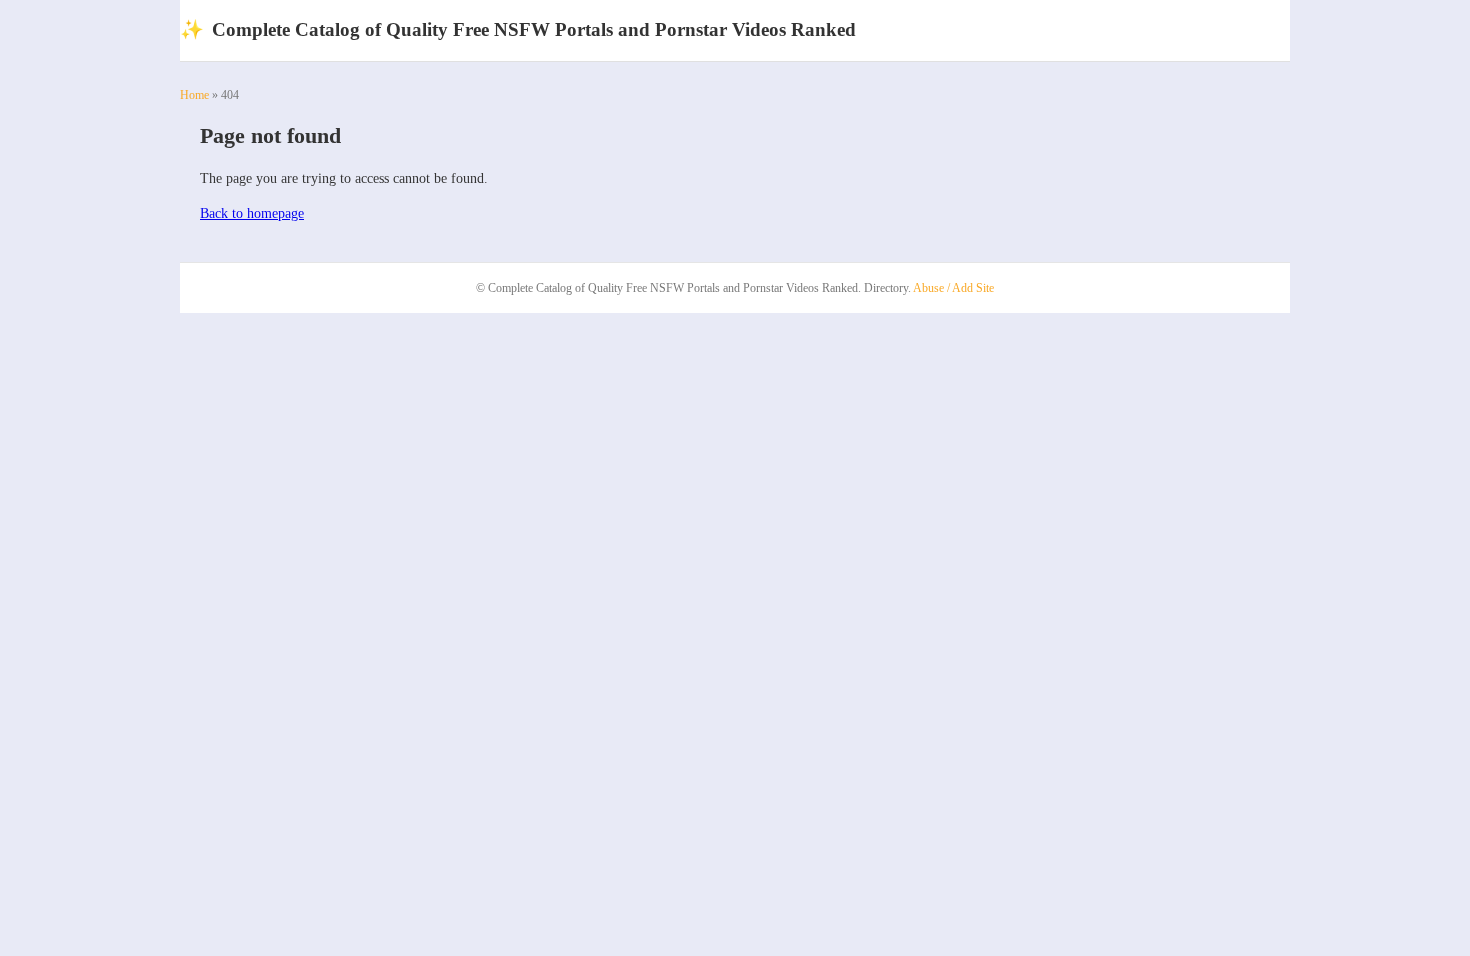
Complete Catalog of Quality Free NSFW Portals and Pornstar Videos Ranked (518, 29)
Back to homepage (252, 213)
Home (194, 95)
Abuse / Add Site (953, 288)
